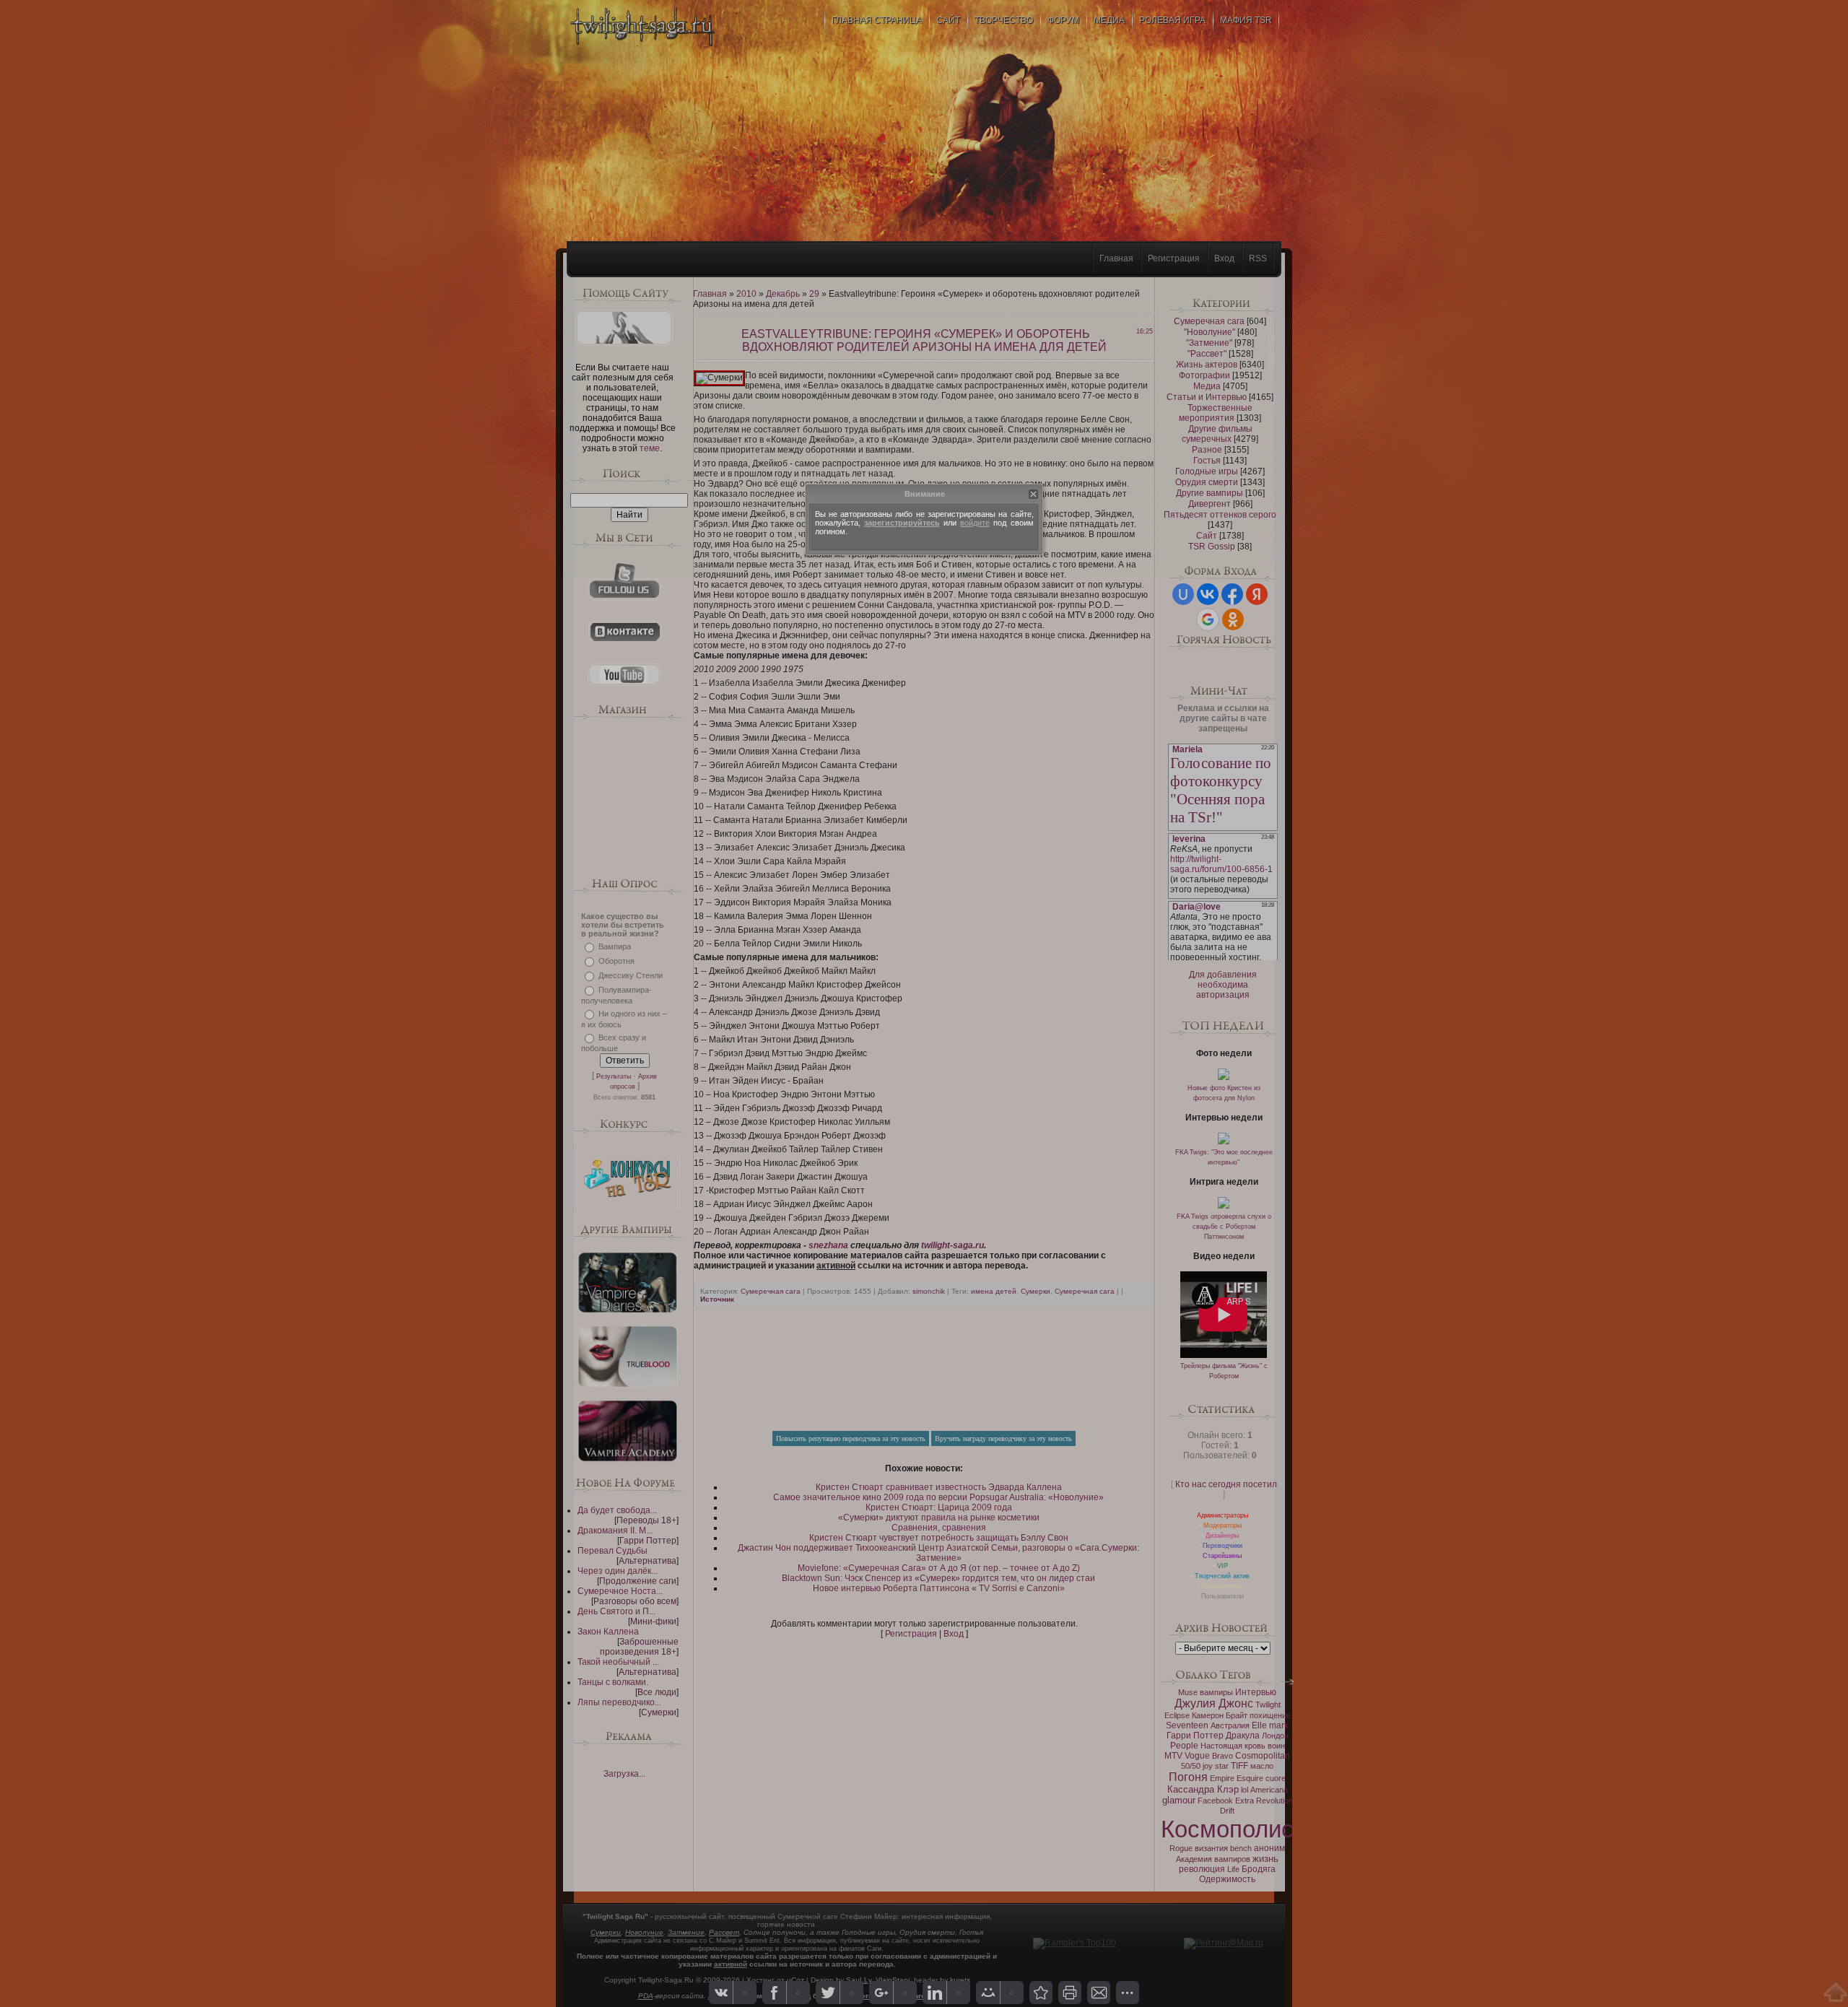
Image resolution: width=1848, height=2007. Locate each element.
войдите (975, 523)
